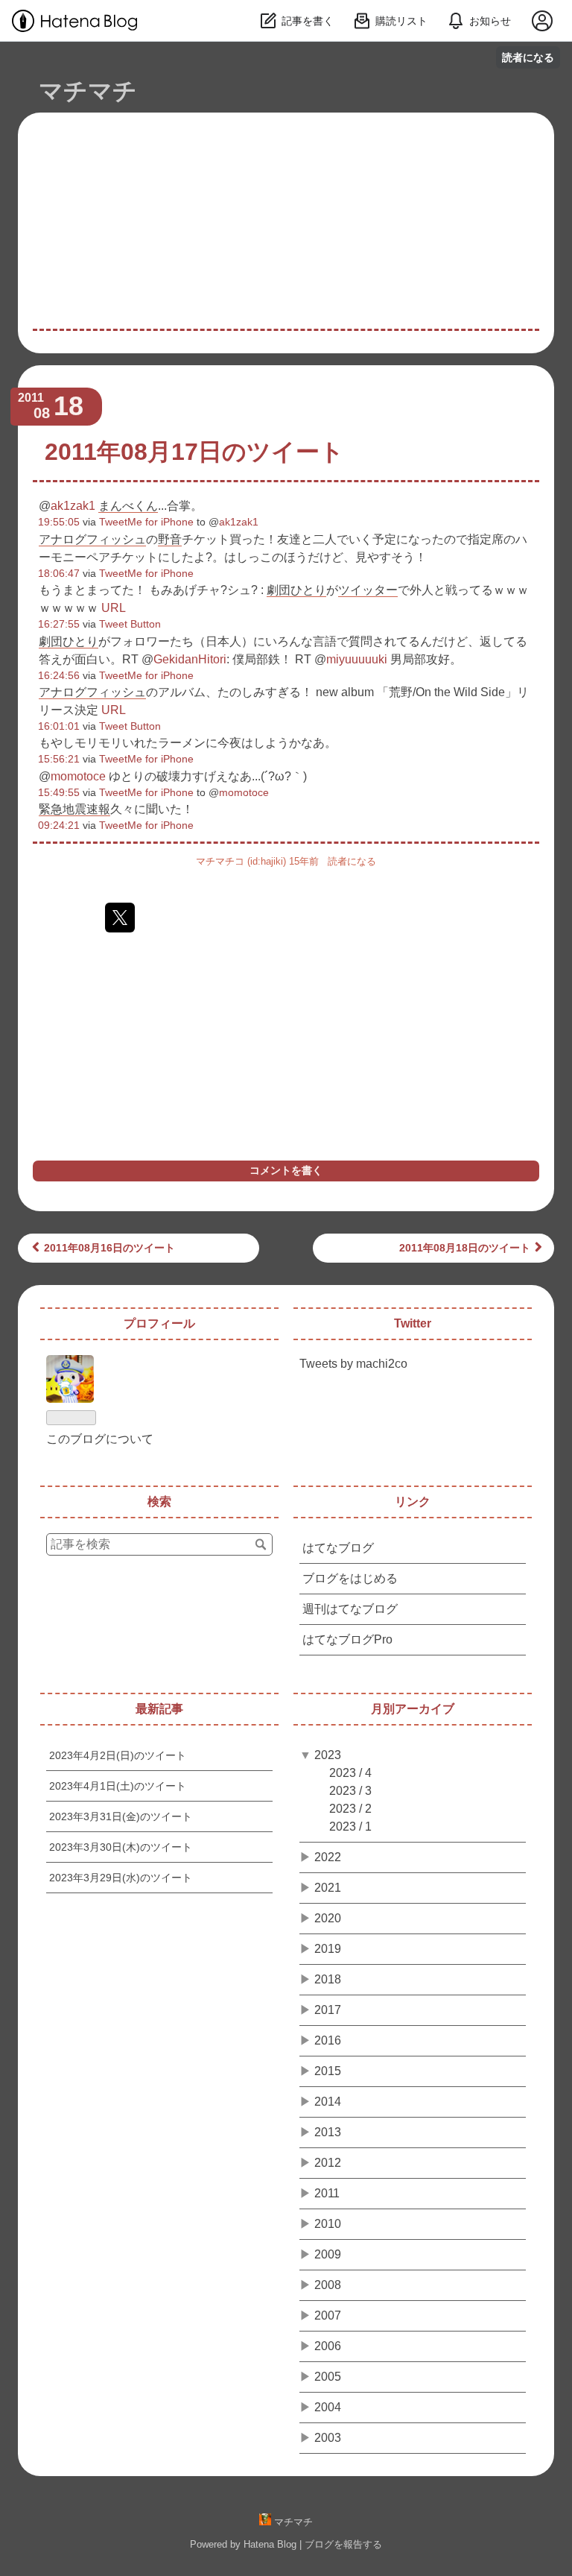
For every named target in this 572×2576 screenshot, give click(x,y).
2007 (328, 2315)
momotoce (78, 776)
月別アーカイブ (413, 1709)
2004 (328, 2407)
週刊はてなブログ (350, 1609)
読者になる (528, 57)
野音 (170, 539)
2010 (328, 2224)
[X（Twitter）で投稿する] (120, 918)
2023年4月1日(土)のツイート (118, 1786)
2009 (328, 2254)
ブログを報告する (343, 2544)
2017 (328, 2010)
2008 (328, 2285)
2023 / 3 (350, 1791)
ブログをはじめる (350, 1578)
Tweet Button (130, 624)
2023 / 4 (350, 1773)
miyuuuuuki (357, 659)
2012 (328, 2163)
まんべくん (128, 506)
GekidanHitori (190, 659)
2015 (328, 2071)
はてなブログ (338, 1548)
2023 (328, 1755)
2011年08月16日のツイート (109, 1248)
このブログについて (100, 1439)
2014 (328, 2102)
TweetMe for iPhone (146, 522)
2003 (328, 2438)
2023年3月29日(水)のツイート (121, 1878)
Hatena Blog (270, 2544)
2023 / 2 (350, 1809)
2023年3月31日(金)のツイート (121, 1816)
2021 (328, 1888)
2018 (328, 1979)
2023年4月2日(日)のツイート (118, 1755)
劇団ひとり (296, 590)
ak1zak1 (73, 506)
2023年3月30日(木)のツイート (121, 1847)
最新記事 (159, 1709)
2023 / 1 (350, 1827)
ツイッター (368, 590)
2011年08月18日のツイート (465, 1248)
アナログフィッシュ (92, 539)
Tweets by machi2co (353, 1364)
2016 (328, 2040)
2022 (328, 1857)
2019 (328, 1949)
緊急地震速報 (74, 809)
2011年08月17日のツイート (194, 452)
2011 (327, 2193)
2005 (328, 2377)
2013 (328, 2132)
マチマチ (88, 91)
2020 (328, 1918)
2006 (328, 2346)
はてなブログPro (347, 1639)
